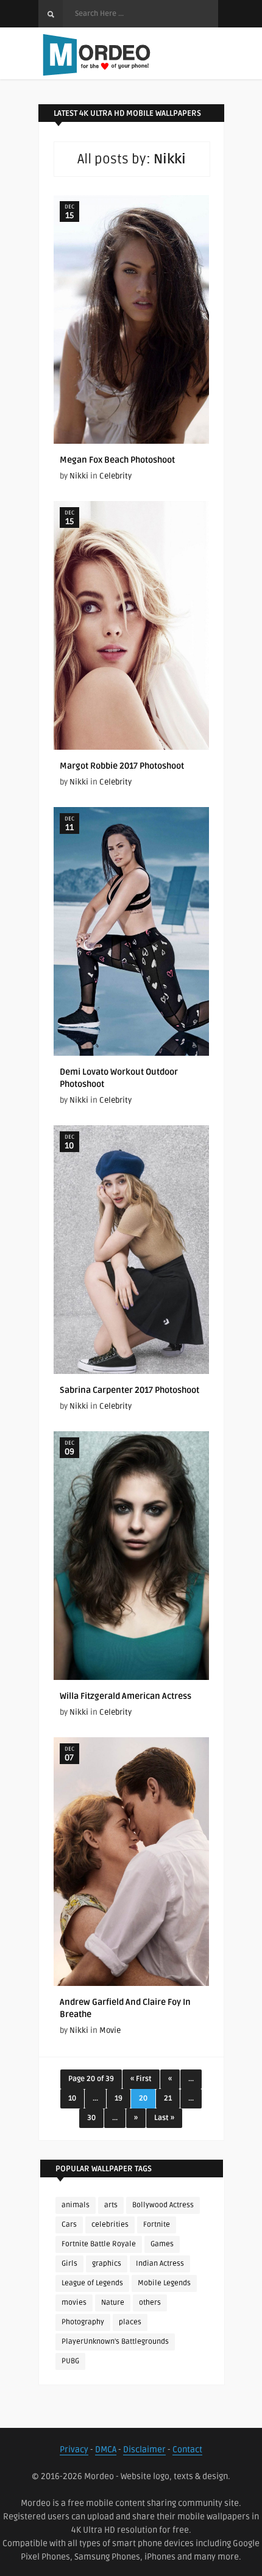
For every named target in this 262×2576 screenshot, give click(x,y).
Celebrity (115, 476)
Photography (83, 2322)
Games (162, 2244)
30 (91, 2118)
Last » (164, 2118)
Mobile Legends (164, 2283)
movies (74, 2303)
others (150, 2303)
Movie (110, 2030)
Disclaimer (144, 2450)
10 (72, 2098)
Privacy (74, 2450)
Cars (69, 2225)
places (130, 2322)
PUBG (70, 2361)
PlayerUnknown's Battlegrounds (115, 2342)
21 (168, 2098)
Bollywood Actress (163, 2205)
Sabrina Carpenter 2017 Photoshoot (129, 1390)
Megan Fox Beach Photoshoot (117, 460)
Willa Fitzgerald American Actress (126, 1696)
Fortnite (157, 2225)
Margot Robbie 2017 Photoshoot (122, 766)
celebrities (110, 2225)
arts (111, 2205)
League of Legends (92, 2283)
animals (76, 2205)
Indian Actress (160, 2264)
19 (119, 2098)
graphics (107, 2264)
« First (141, 2079)
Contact (187, 2450)
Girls (69, 2264)
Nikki (79, 476)
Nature (113, 2303)
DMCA (106, 2450)
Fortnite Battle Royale (99, 2244)
